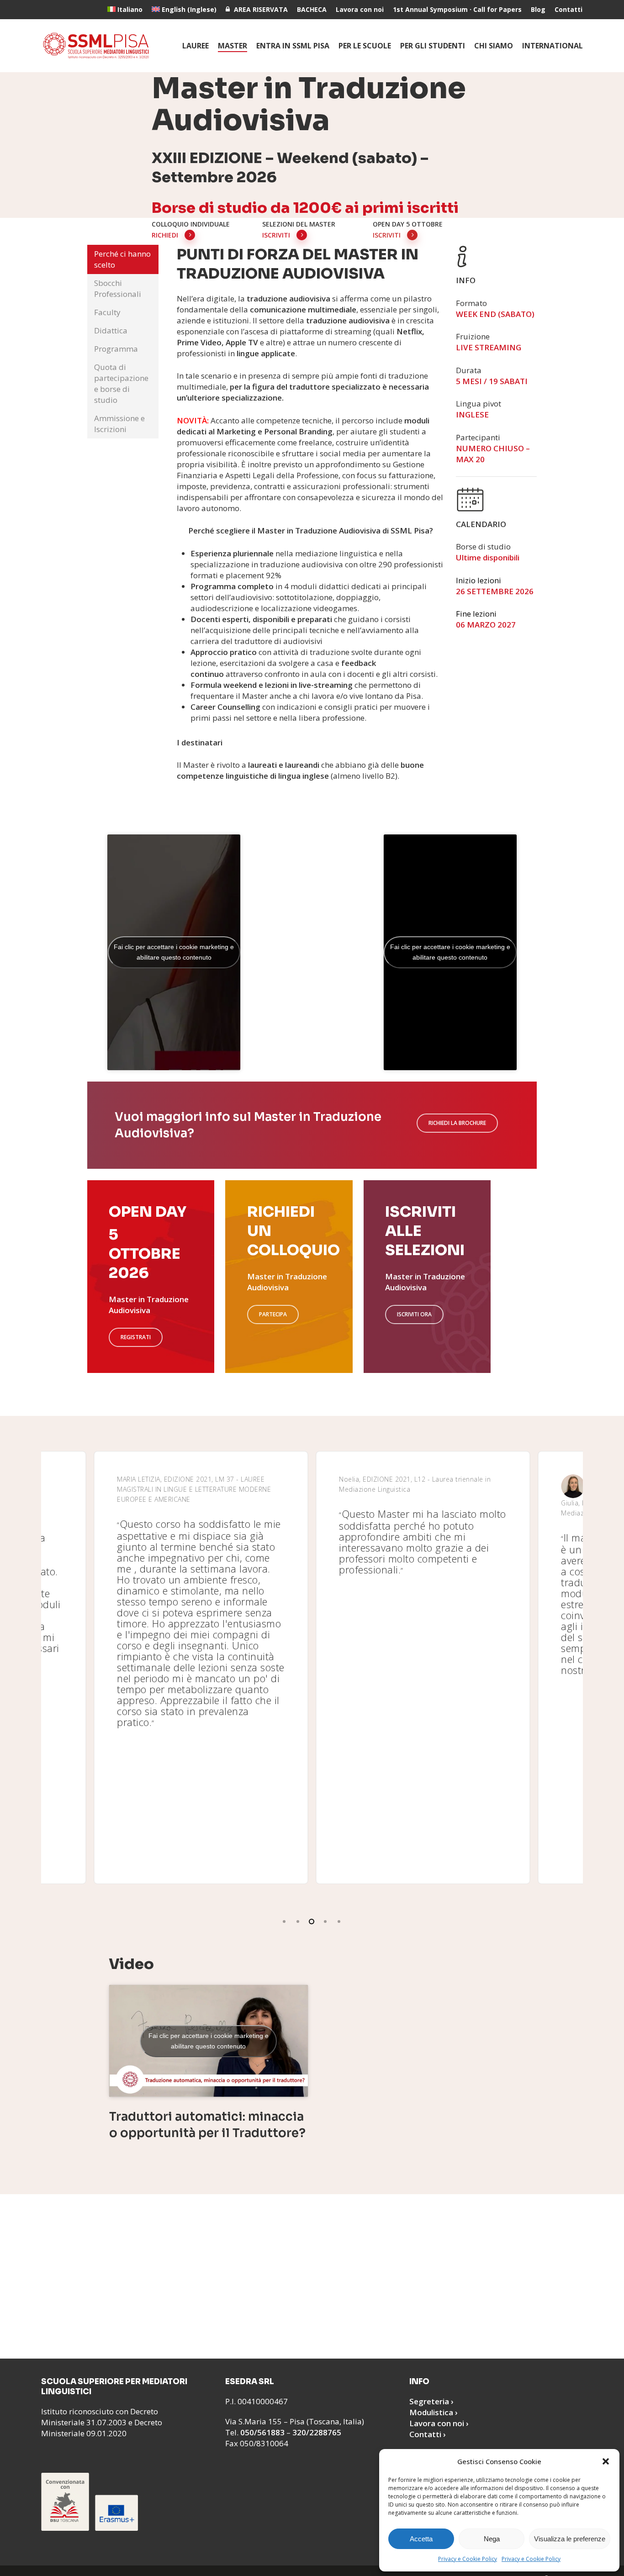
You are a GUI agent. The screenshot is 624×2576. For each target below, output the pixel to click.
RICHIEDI (165, 235)
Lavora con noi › (439, 2423)
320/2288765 (317, 2432)
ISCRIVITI (276, 235)
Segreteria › (431, 2401)
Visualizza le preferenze (570, 2539)
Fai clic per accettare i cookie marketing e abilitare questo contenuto (174, 952)
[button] (606, 2461)
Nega (492, 2539)
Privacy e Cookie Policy (468, 2559)
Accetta (421, 2539)
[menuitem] (125, 10)
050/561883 (262, 2432)
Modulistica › (434, 2412)
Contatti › (428, 2434)
